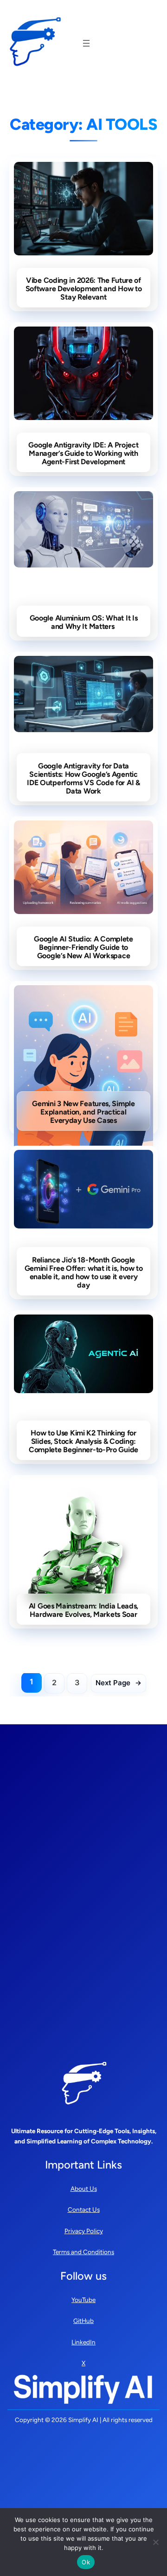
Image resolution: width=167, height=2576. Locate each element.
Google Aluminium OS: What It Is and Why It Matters (84, 622)
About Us (84, 2189)
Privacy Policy (84, 2231)
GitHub (83, 2321)
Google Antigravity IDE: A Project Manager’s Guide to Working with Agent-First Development (83, 454)
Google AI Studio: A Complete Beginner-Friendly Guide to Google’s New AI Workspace (83, 948)
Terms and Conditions (83, 2252)
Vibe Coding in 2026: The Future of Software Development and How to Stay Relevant (84, 289)
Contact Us (84, 2209)
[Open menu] (86, 43)
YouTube (83, 2300)
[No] (155, 2542)
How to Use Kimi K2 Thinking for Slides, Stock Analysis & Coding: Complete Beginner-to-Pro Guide (83, 1441)
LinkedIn (83, 2342)
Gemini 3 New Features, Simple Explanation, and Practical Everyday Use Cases (83, 1112)
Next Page (119, 1683)
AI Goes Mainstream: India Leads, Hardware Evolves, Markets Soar (83, 1610)
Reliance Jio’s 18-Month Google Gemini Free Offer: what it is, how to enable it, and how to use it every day (84, 1273)
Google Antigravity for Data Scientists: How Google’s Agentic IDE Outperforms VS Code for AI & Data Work (83, 779)
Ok (86, 2562)
